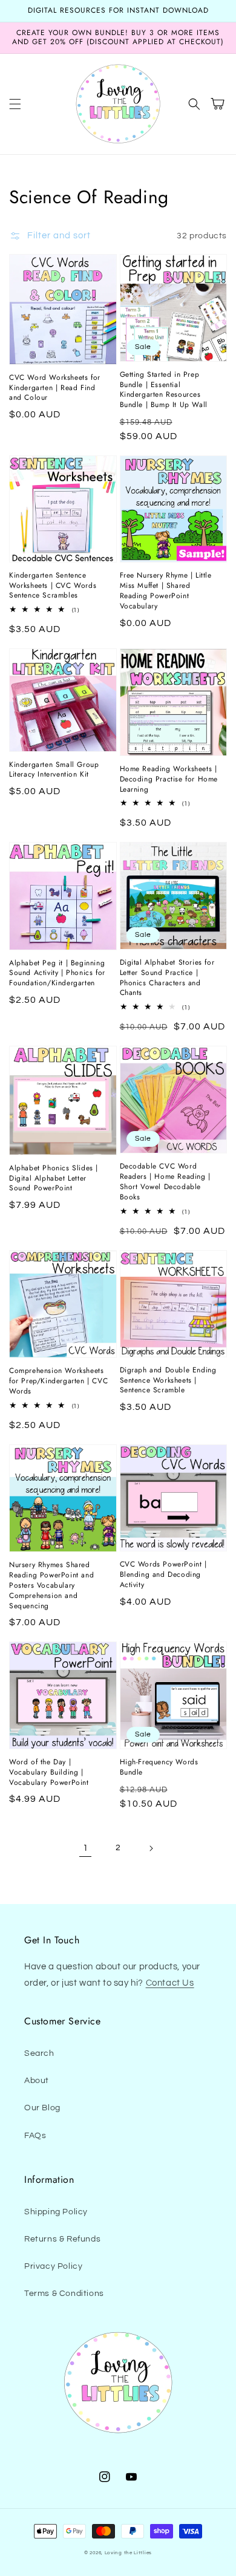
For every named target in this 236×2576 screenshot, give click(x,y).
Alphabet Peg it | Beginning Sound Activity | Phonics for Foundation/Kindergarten (57, 973)
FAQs (35, 2136)
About (37, 2081)
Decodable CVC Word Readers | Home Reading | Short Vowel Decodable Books (165, 1182)
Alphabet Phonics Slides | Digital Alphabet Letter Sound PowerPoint (54, 1178)
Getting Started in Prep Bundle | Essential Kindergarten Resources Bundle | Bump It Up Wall (164, 390)
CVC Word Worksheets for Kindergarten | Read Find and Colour (55, 388)
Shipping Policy (56, 2212)
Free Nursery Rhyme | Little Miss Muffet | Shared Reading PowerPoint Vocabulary (166, 591)
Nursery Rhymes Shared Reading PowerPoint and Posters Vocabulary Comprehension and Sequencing (51, 1585)
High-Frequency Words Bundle (159, 1767)
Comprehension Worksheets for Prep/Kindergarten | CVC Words (58, 1381)
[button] (15, 104)
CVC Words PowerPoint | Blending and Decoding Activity (163, 1574)
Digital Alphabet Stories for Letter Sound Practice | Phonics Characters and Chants (167, 978)
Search (39, 2053)
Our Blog (42, 2108)
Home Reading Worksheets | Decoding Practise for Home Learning (169, 779)
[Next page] (151, 1848)
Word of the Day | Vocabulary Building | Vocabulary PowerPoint (49, 1772)
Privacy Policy (53, 2266)
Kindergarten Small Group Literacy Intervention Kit (54, 770)
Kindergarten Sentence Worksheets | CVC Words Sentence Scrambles (53, 585)
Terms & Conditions (64, 2294)
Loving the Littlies (128, 2553)
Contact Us (170, 1983)
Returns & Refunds (62, 2239)
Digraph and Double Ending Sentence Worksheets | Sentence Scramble (168, 1380)
